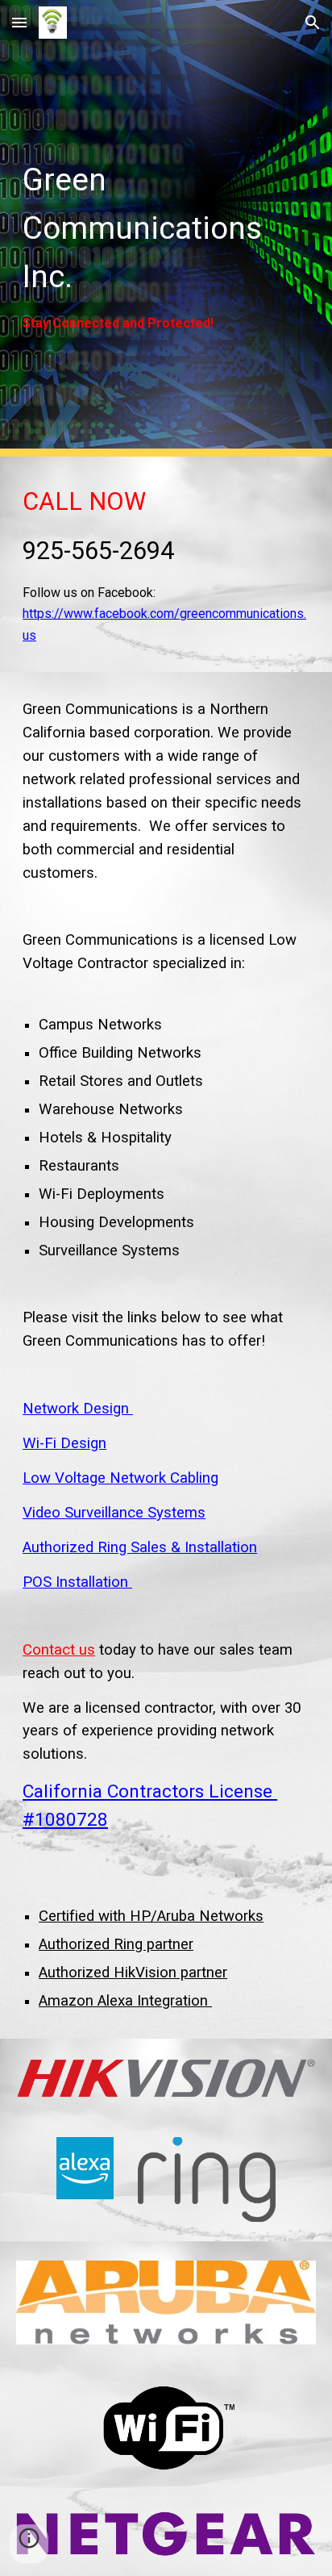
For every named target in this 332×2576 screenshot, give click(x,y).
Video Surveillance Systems (114, 1513)
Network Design (78, 1409)
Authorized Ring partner (116, 1944)
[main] (166, 228)
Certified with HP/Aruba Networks (151, 1916)
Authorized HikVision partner (133, 1973)
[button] (19, 22)
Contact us (59, 1650)
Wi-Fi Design (64, 1443)
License (241, 1791)
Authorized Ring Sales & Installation (140, 1547)
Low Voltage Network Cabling (120, 1478)
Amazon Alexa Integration (125, 2001)
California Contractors (116, 1791)
